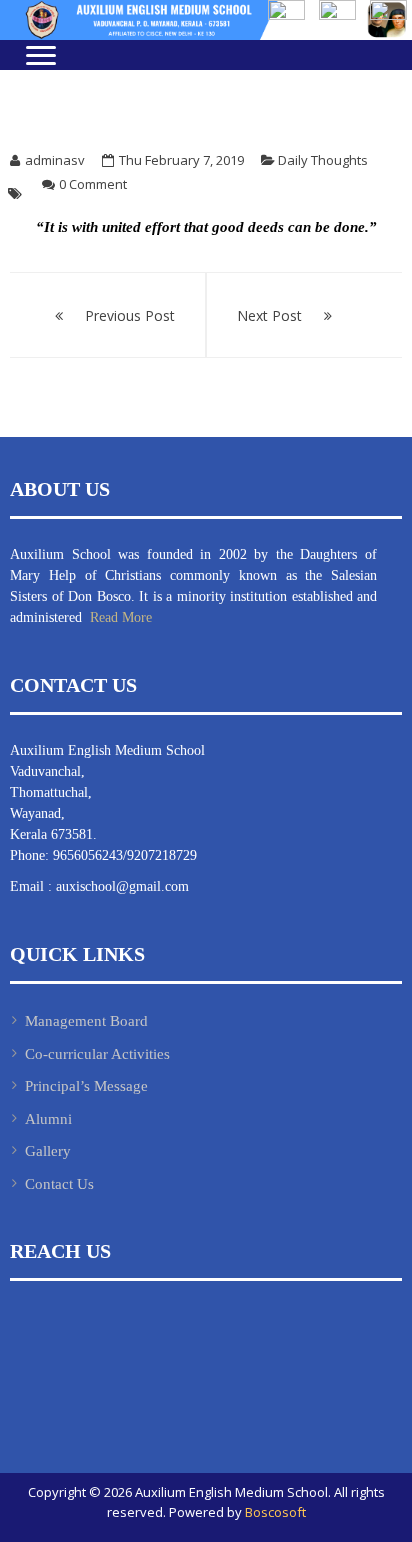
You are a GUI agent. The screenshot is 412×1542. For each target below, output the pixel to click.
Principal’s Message (86, 1086)
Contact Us (59, 1184)
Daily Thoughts (323, 160)
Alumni (48, 1119)
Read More (119, 617)
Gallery (48, 1151)
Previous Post (130, 315)
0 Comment (93, 184)
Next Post (269, 315)
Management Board (86, 1021)
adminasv (55, 160)
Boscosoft (275, 1512)
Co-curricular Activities (97, 1054)
